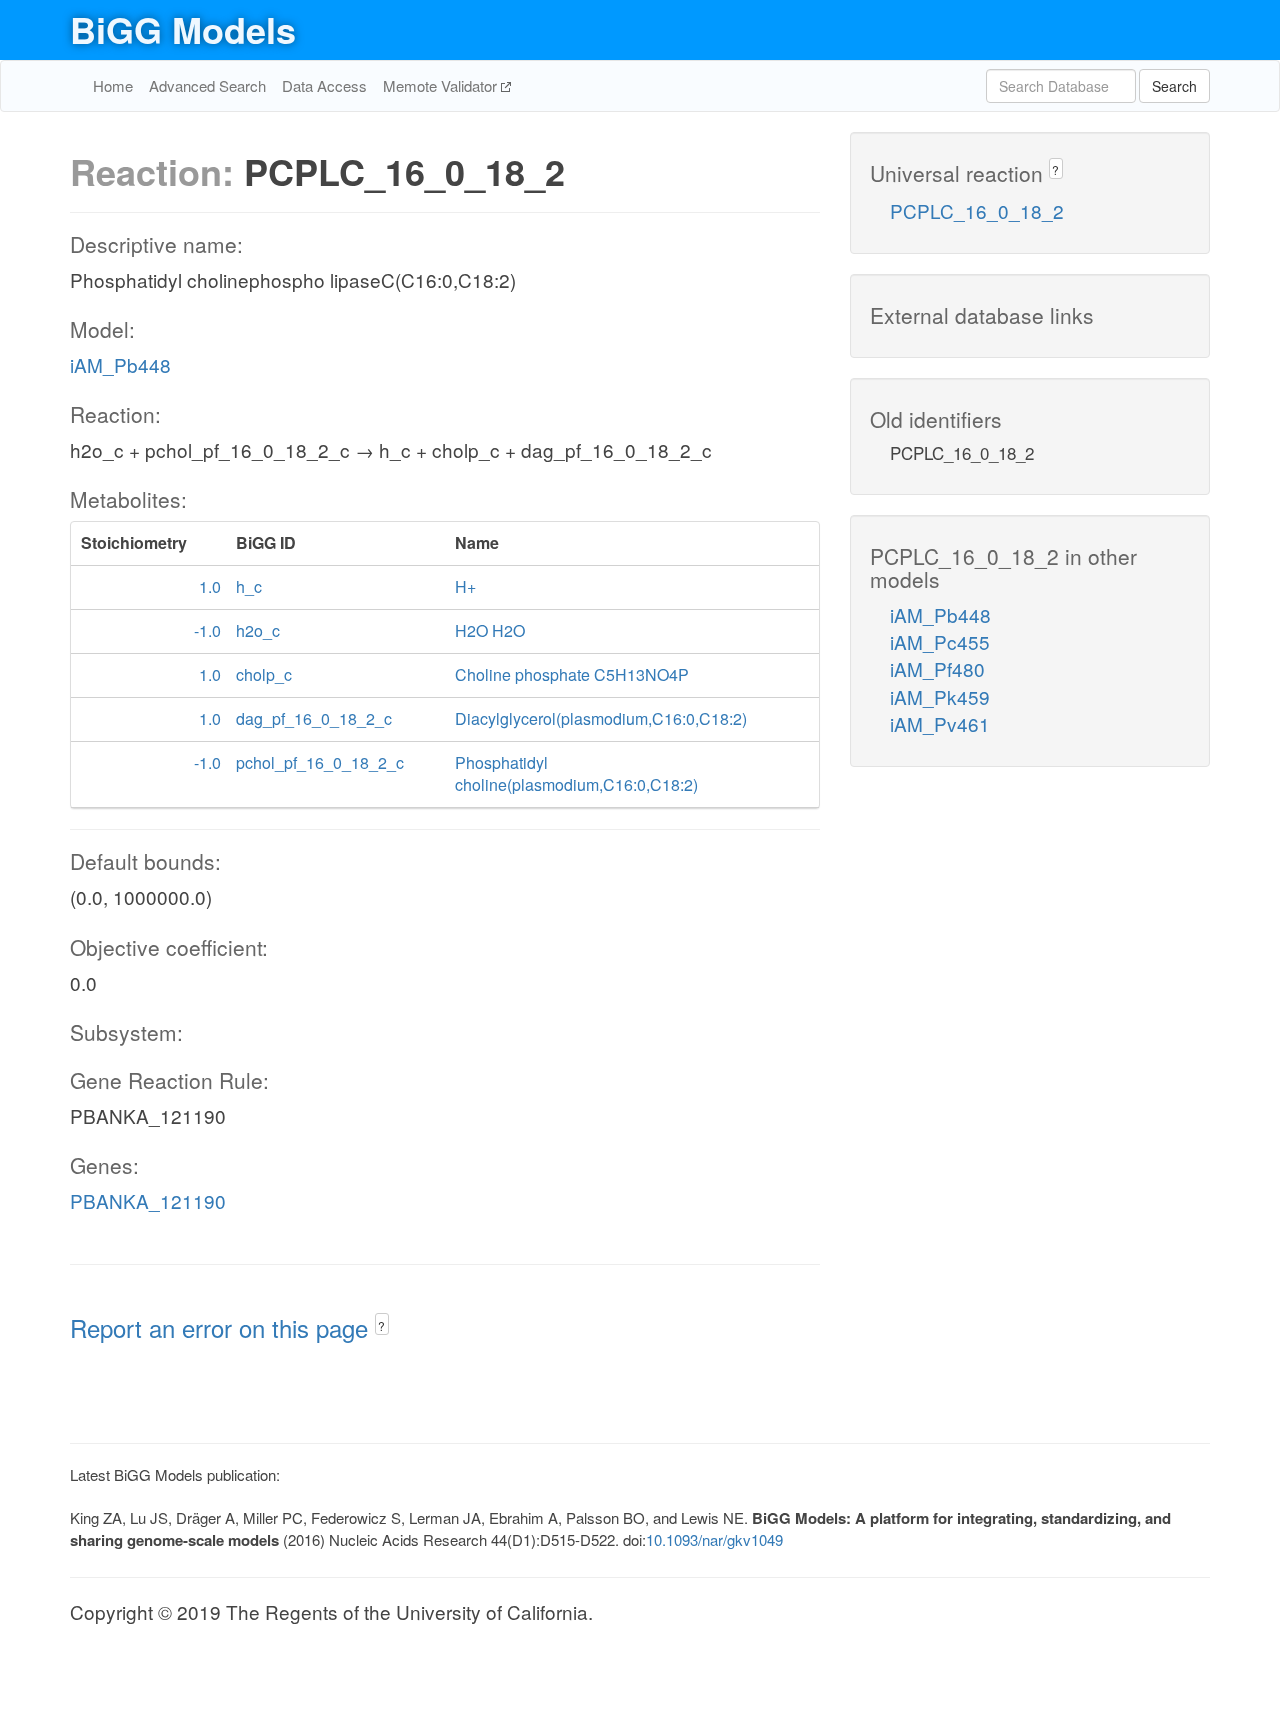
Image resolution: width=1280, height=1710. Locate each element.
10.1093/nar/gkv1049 (714, 1539)
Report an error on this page (222, 1327)
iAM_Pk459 (940, 696)
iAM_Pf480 (937, 668)
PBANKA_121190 (148, 1200)
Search (1174, 86)
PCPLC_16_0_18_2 (977, 210)
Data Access (324, 85)
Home (113, 85)
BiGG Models (183, 29)
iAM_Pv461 (940, 723)
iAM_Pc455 (940, 641)
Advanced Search (207, 85)
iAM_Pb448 (120, 364)
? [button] (381, 1325)
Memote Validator (442, 85)
